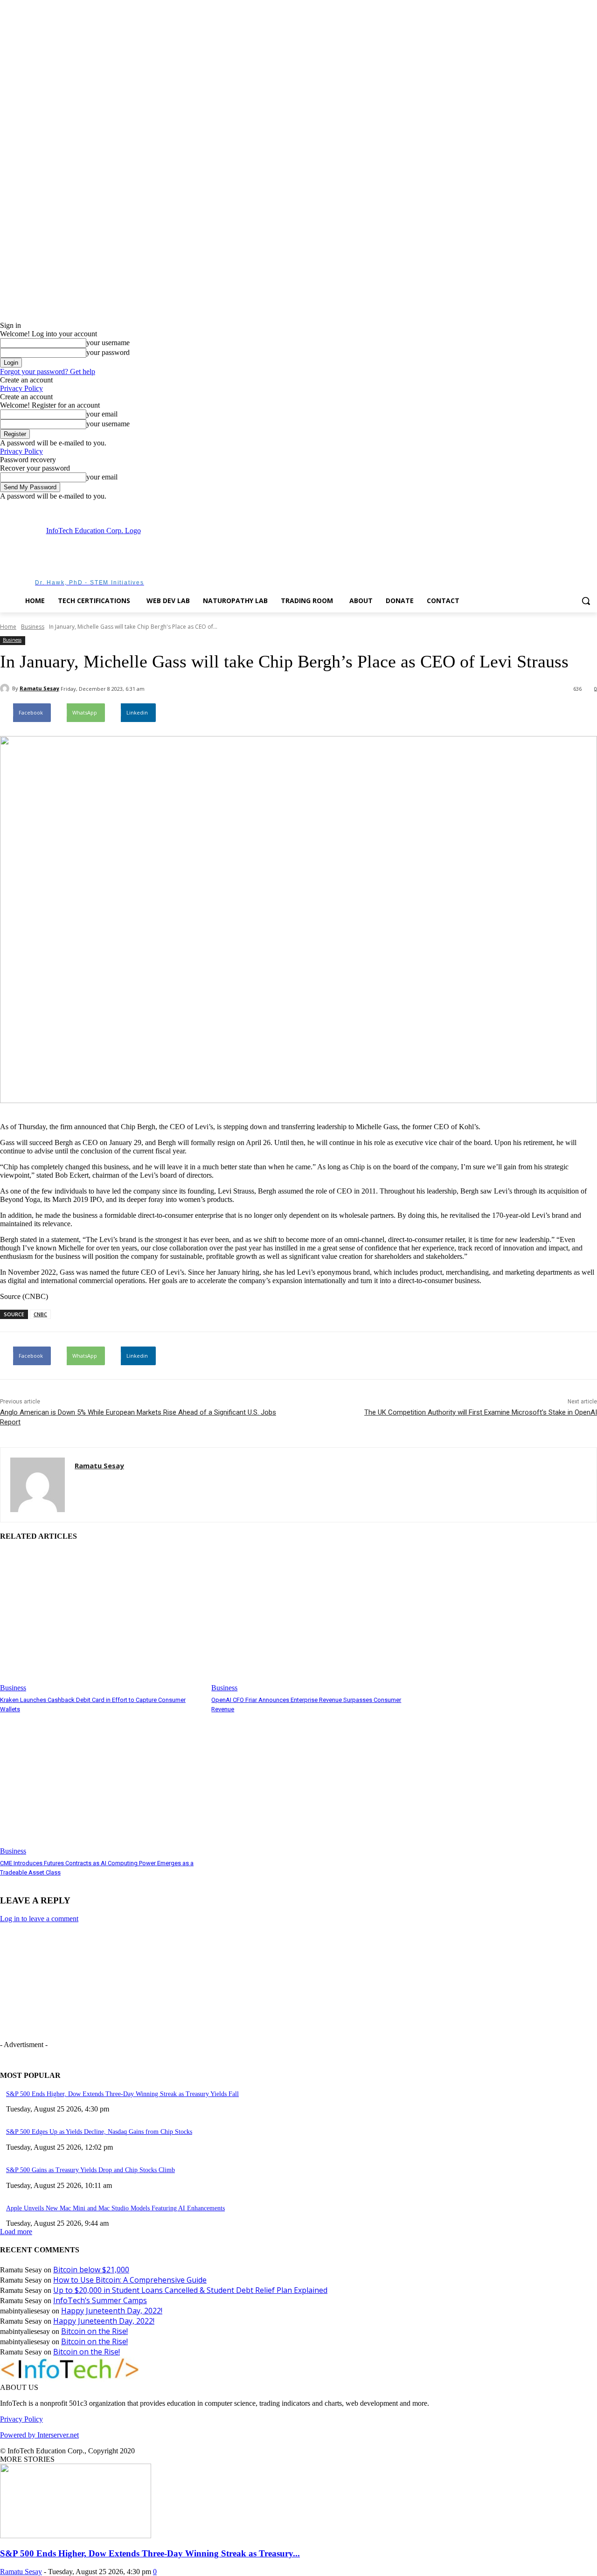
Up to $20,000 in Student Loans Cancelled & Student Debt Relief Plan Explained (190, 2290)
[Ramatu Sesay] (6, 688)
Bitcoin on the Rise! (94, 2331)
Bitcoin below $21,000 (91, 2270)
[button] (586, 601)
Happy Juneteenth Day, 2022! (112, 2311)
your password (108, 352)
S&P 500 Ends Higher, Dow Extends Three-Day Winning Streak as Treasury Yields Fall (122, 2094)
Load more (16, 2232)
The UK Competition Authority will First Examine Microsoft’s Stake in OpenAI (481, 1412)
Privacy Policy (21, 388)
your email (102, 414)
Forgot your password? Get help (48, 371)
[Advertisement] (349, 555)
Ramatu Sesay (39, 688)
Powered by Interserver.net (39, 2435)
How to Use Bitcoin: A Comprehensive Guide (130, 2280)
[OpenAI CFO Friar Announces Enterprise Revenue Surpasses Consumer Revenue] (312, 1621)
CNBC (40, 1314)
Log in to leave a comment (39, 1919)
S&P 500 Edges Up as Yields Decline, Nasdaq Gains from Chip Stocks (99, 2132)
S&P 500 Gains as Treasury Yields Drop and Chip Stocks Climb (90, 2170)
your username (108, 343)
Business (33, 627)
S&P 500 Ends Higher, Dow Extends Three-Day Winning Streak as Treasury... (150, 2553)
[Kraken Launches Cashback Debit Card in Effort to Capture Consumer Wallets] (101, 1621)
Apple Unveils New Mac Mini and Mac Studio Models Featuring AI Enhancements (115, 2208)
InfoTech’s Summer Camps (100, 2300)
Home (8, 627)
